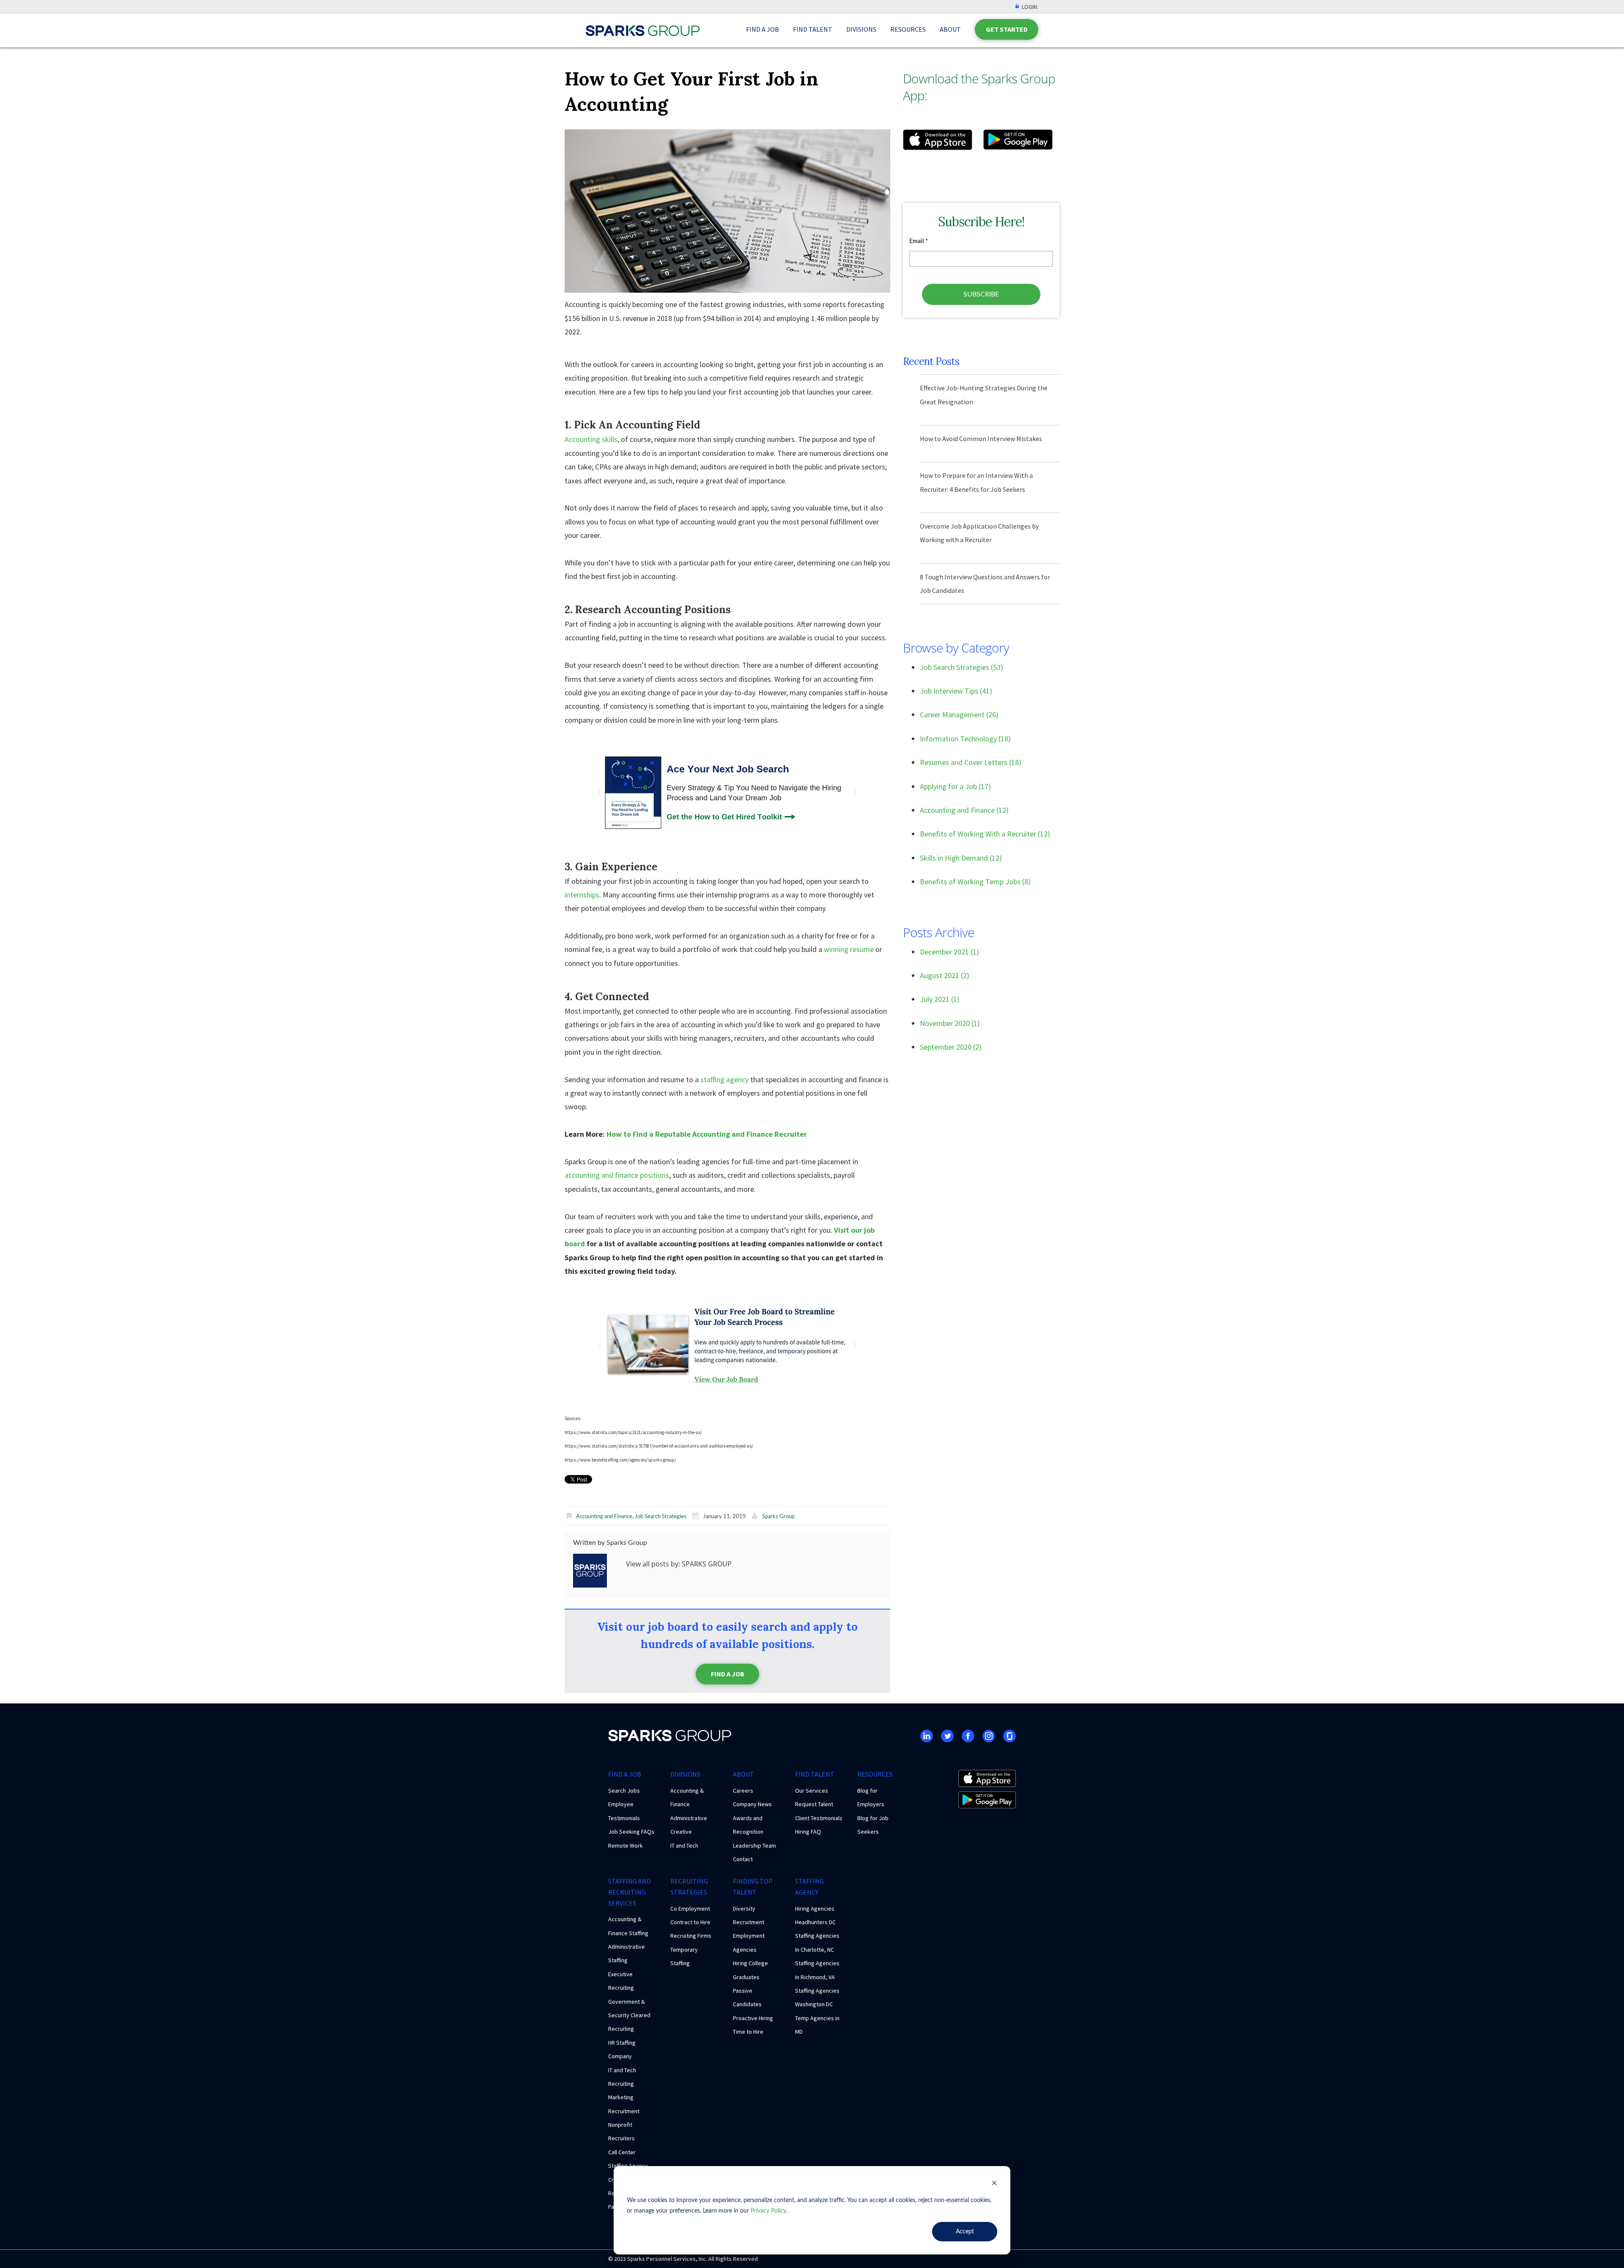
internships (582, 895)
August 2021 (945, 975)
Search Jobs (624, 1791)
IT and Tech (684, 1846)
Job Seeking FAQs (631, 1832)
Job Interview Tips (956, 691)
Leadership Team (754, 1846)
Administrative (689, 1818)
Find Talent (813, 29)
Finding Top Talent (753, 1887)
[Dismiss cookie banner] (994, 2184)
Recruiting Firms (691, 1936)
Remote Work (625, 1846)
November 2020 (950, 1023)
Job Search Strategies (661, 1517)
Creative (681, 1832)
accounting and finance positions (617, 1175)
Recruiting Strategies (689, 1887)
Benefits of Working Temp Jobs (975, 882)
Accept (965, 2232)
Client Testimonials (819, 1818)
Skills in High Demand (961, 858)
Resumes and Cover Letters (971, 762)
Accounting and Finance (604, 1517)
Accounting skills (591, 439)
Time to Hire (748, 2032)
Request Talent (814, 1804)
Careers (743, 1791)
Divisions (861, 29)
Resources (908, 29)
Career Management (959, 714)
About (950, 29)
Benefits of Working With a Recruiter (985, 834)
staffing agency (724, 1079)
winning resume (849, 949)
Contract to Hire (690, 1922)
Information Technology (965, 739)
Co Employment (690, 1909)
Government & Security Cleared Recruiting (629, 2015)
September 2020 (951, 1047)
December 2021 (949, 952)
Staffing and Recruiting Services (630, 1892)
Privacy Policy (768, 2211)
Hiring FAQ (808, 1832)
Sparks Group (778, 1517)
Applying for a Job (955, 786)
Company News (752, 1804)
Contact (743, 1859)
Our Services (812, 1791)
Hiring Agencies (815, 1909)
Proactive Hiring (753, 2018)
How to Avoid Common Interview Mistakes (981, 439)
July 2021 (940, 999)
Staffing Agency (809, 1887)
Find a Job (763, 29)
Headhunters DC (815, 1922)
